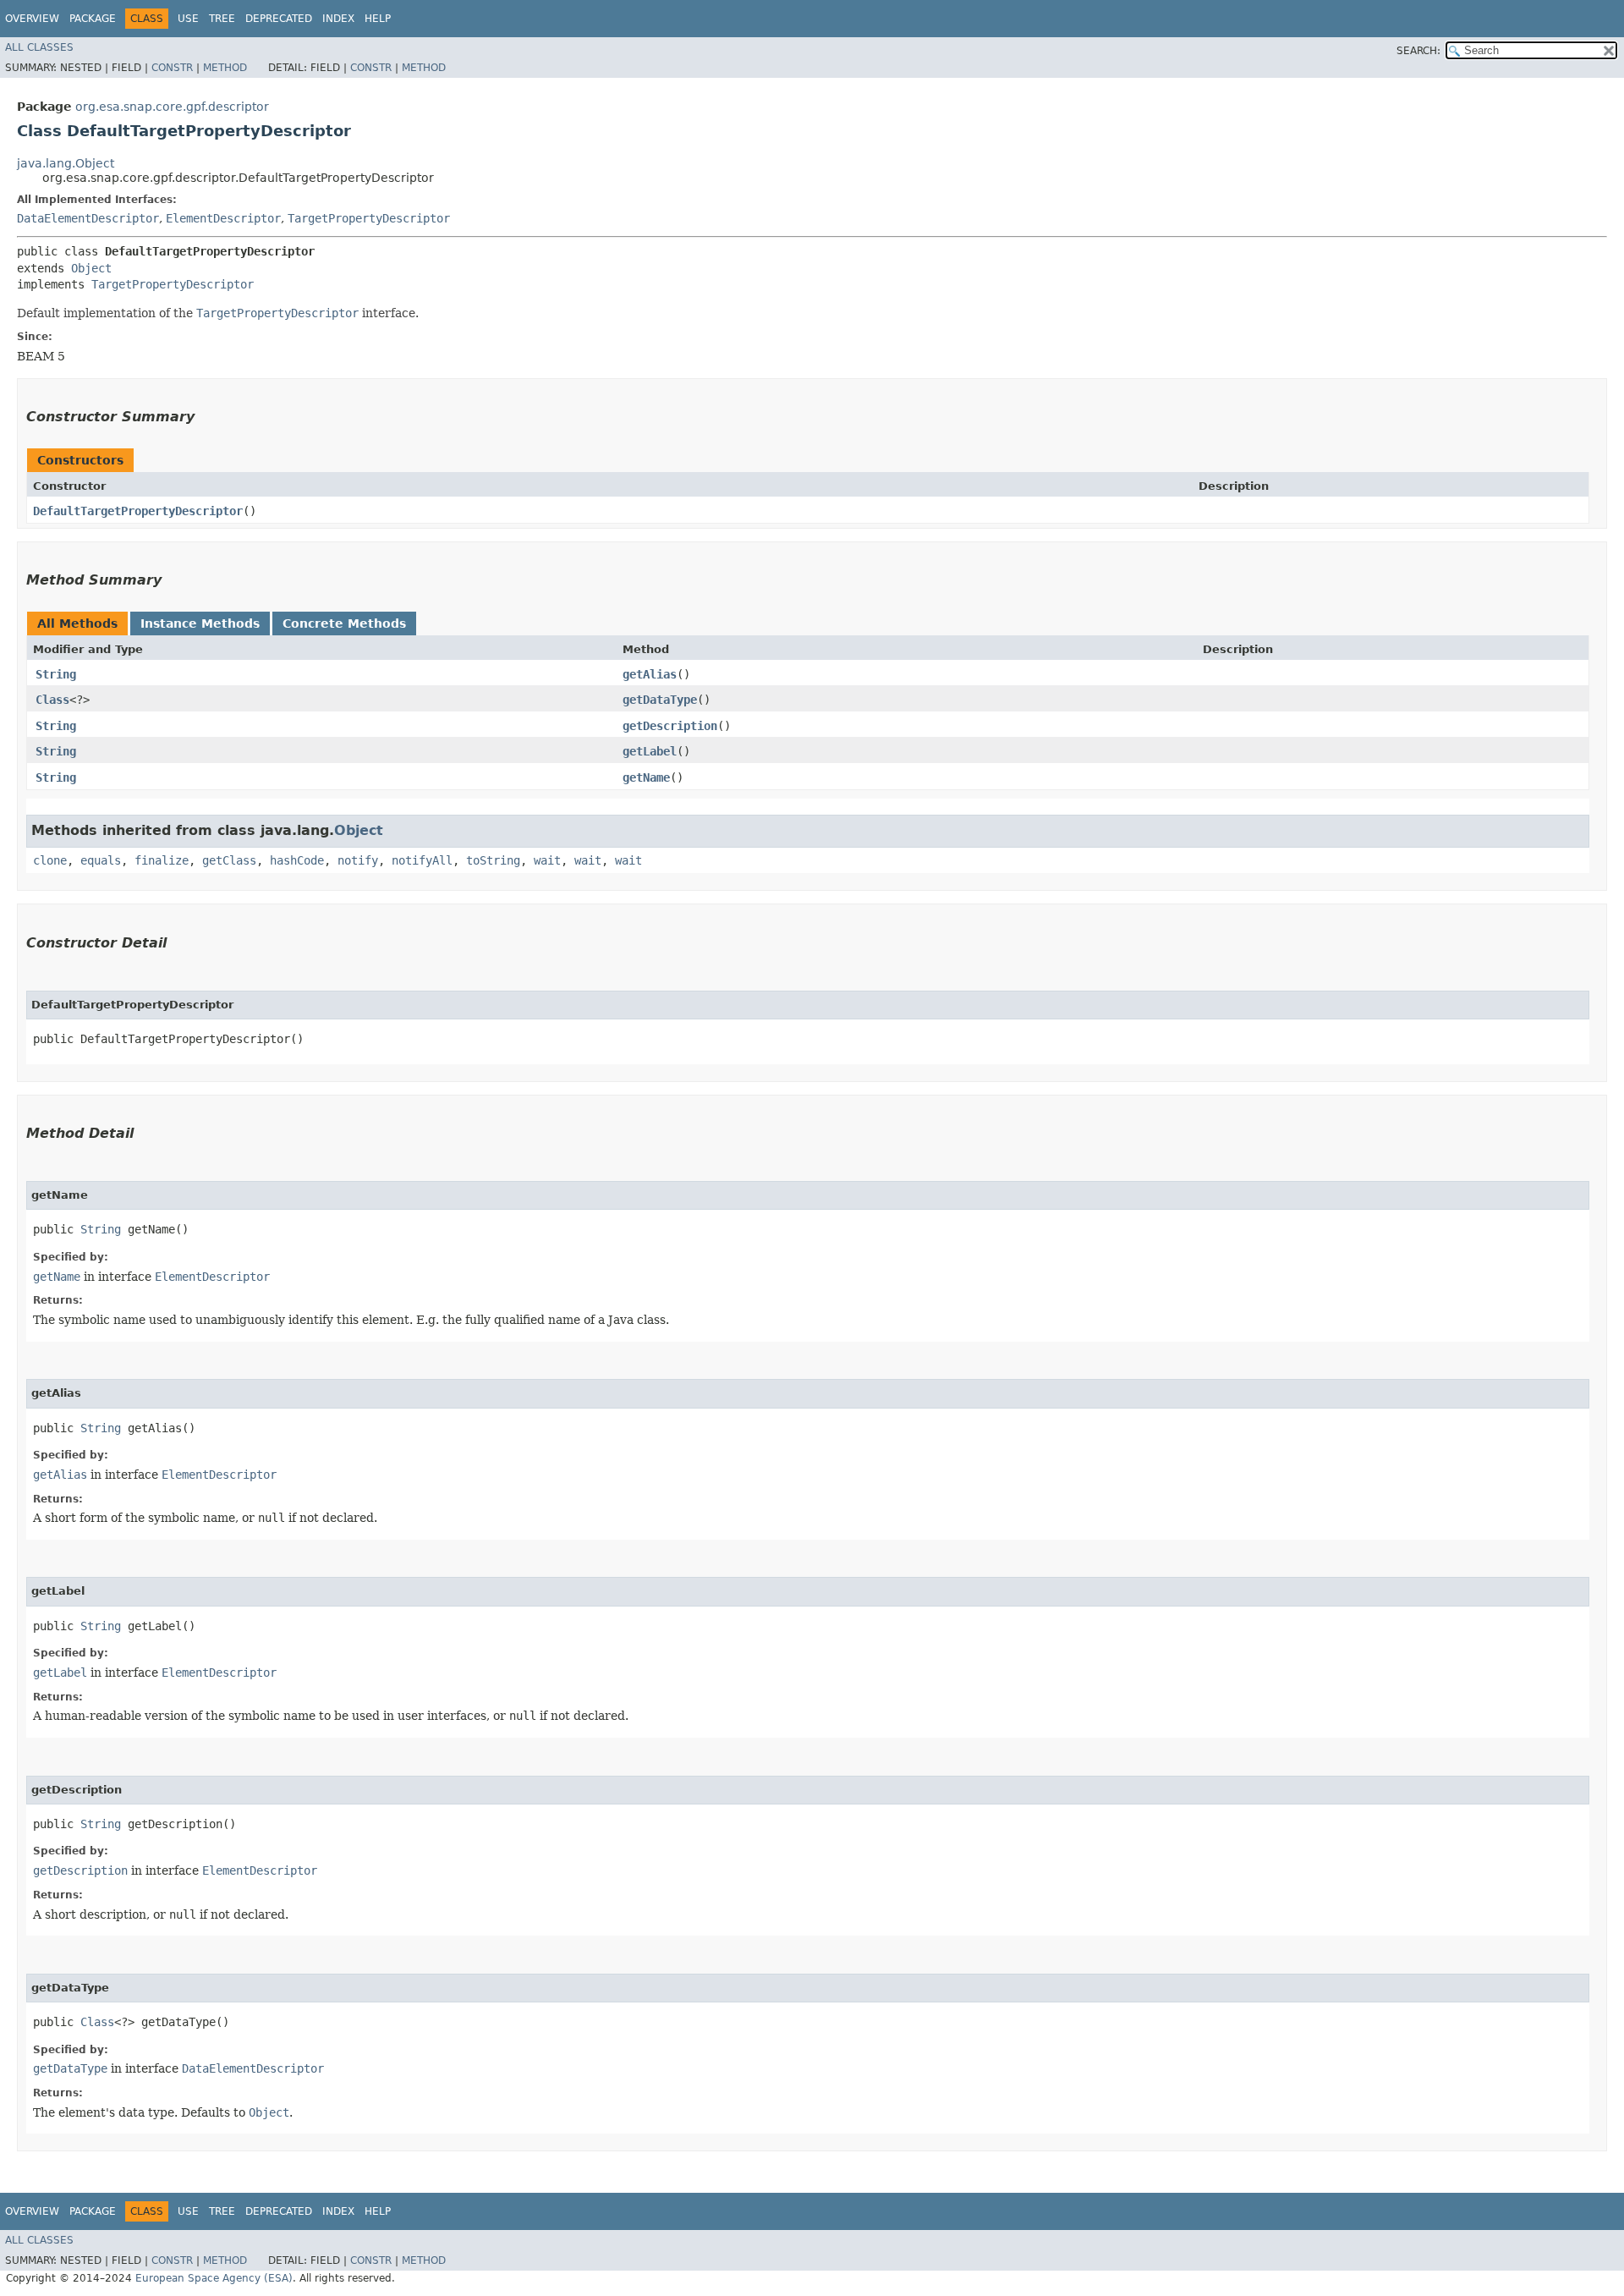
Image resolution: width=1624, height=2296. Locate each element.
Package (93, 19)
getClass (229, 860)
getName (646, 777)
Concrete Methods (344, 623)
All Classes (39, 47)
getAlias (650, 674)
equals (101, 860)
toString (493, 860)
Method (225, 68)
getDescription (670, 726)
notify (358, 860)
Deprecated (279, 19)
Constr (172, 68)
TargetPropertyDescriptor (369, 218)
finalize (162, 860)
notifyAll (422, 860)
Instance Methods (200, 623)
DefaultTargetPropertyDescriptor (138, 511)
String (56, 674)
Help (378, 19)
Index (338, 19)
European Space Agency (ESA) (214, 2278)
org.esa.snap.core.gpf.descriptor (172, 107)
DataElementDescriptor (88, 218)
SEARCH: (1418, 51)
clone (50, 860)
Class (52, 700)
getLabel (650, 751)
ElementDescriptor (223, 218)
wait (547, 860)
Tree (222, 19)
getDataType (660, 700)
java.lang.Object (66, 163)
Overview (32, 19)
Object (91, 268)
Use (188, 19)
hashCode (297, 860)
